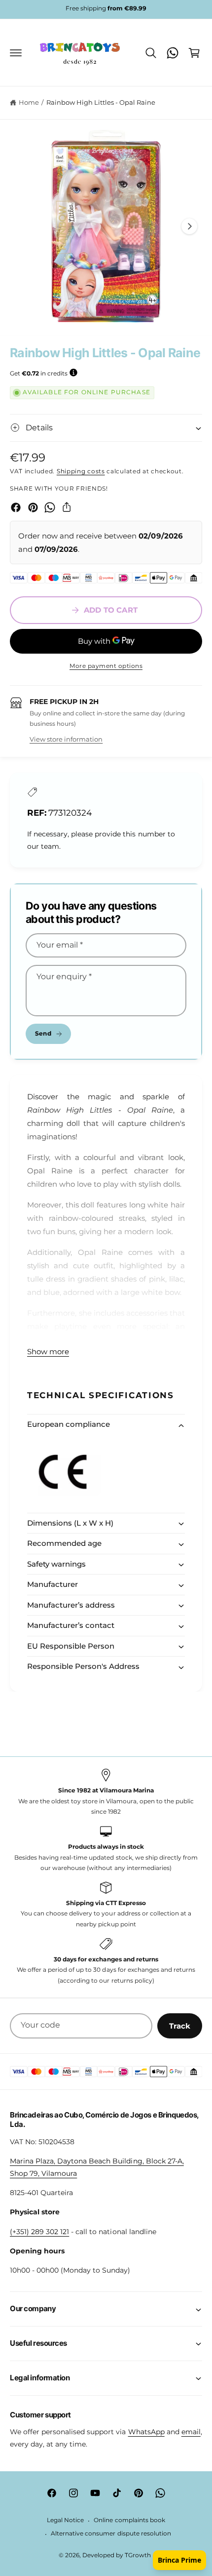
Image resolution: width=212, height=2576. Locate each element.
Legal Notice (65, 2520)
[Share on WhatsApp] (50, 507)
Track (180, 2026)
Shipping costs (81, 471)
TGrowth (138, 2555)
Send (43, 1033)
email (191, 2432)
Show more (48, 1351)
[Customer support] (173, 53)
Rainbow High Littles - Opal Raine (101, 102)
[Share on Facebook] (16, 507)
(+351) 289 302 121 (39, 2232)
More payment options (106, 666)
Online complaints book (129, 2520)
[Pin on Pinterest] (33, 507)
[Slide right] (189, 226)
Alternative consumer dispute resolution (111, 2534)
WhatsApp (146, 2432)
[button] (16, 53)
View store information (66, 739)
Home (29, 102)
